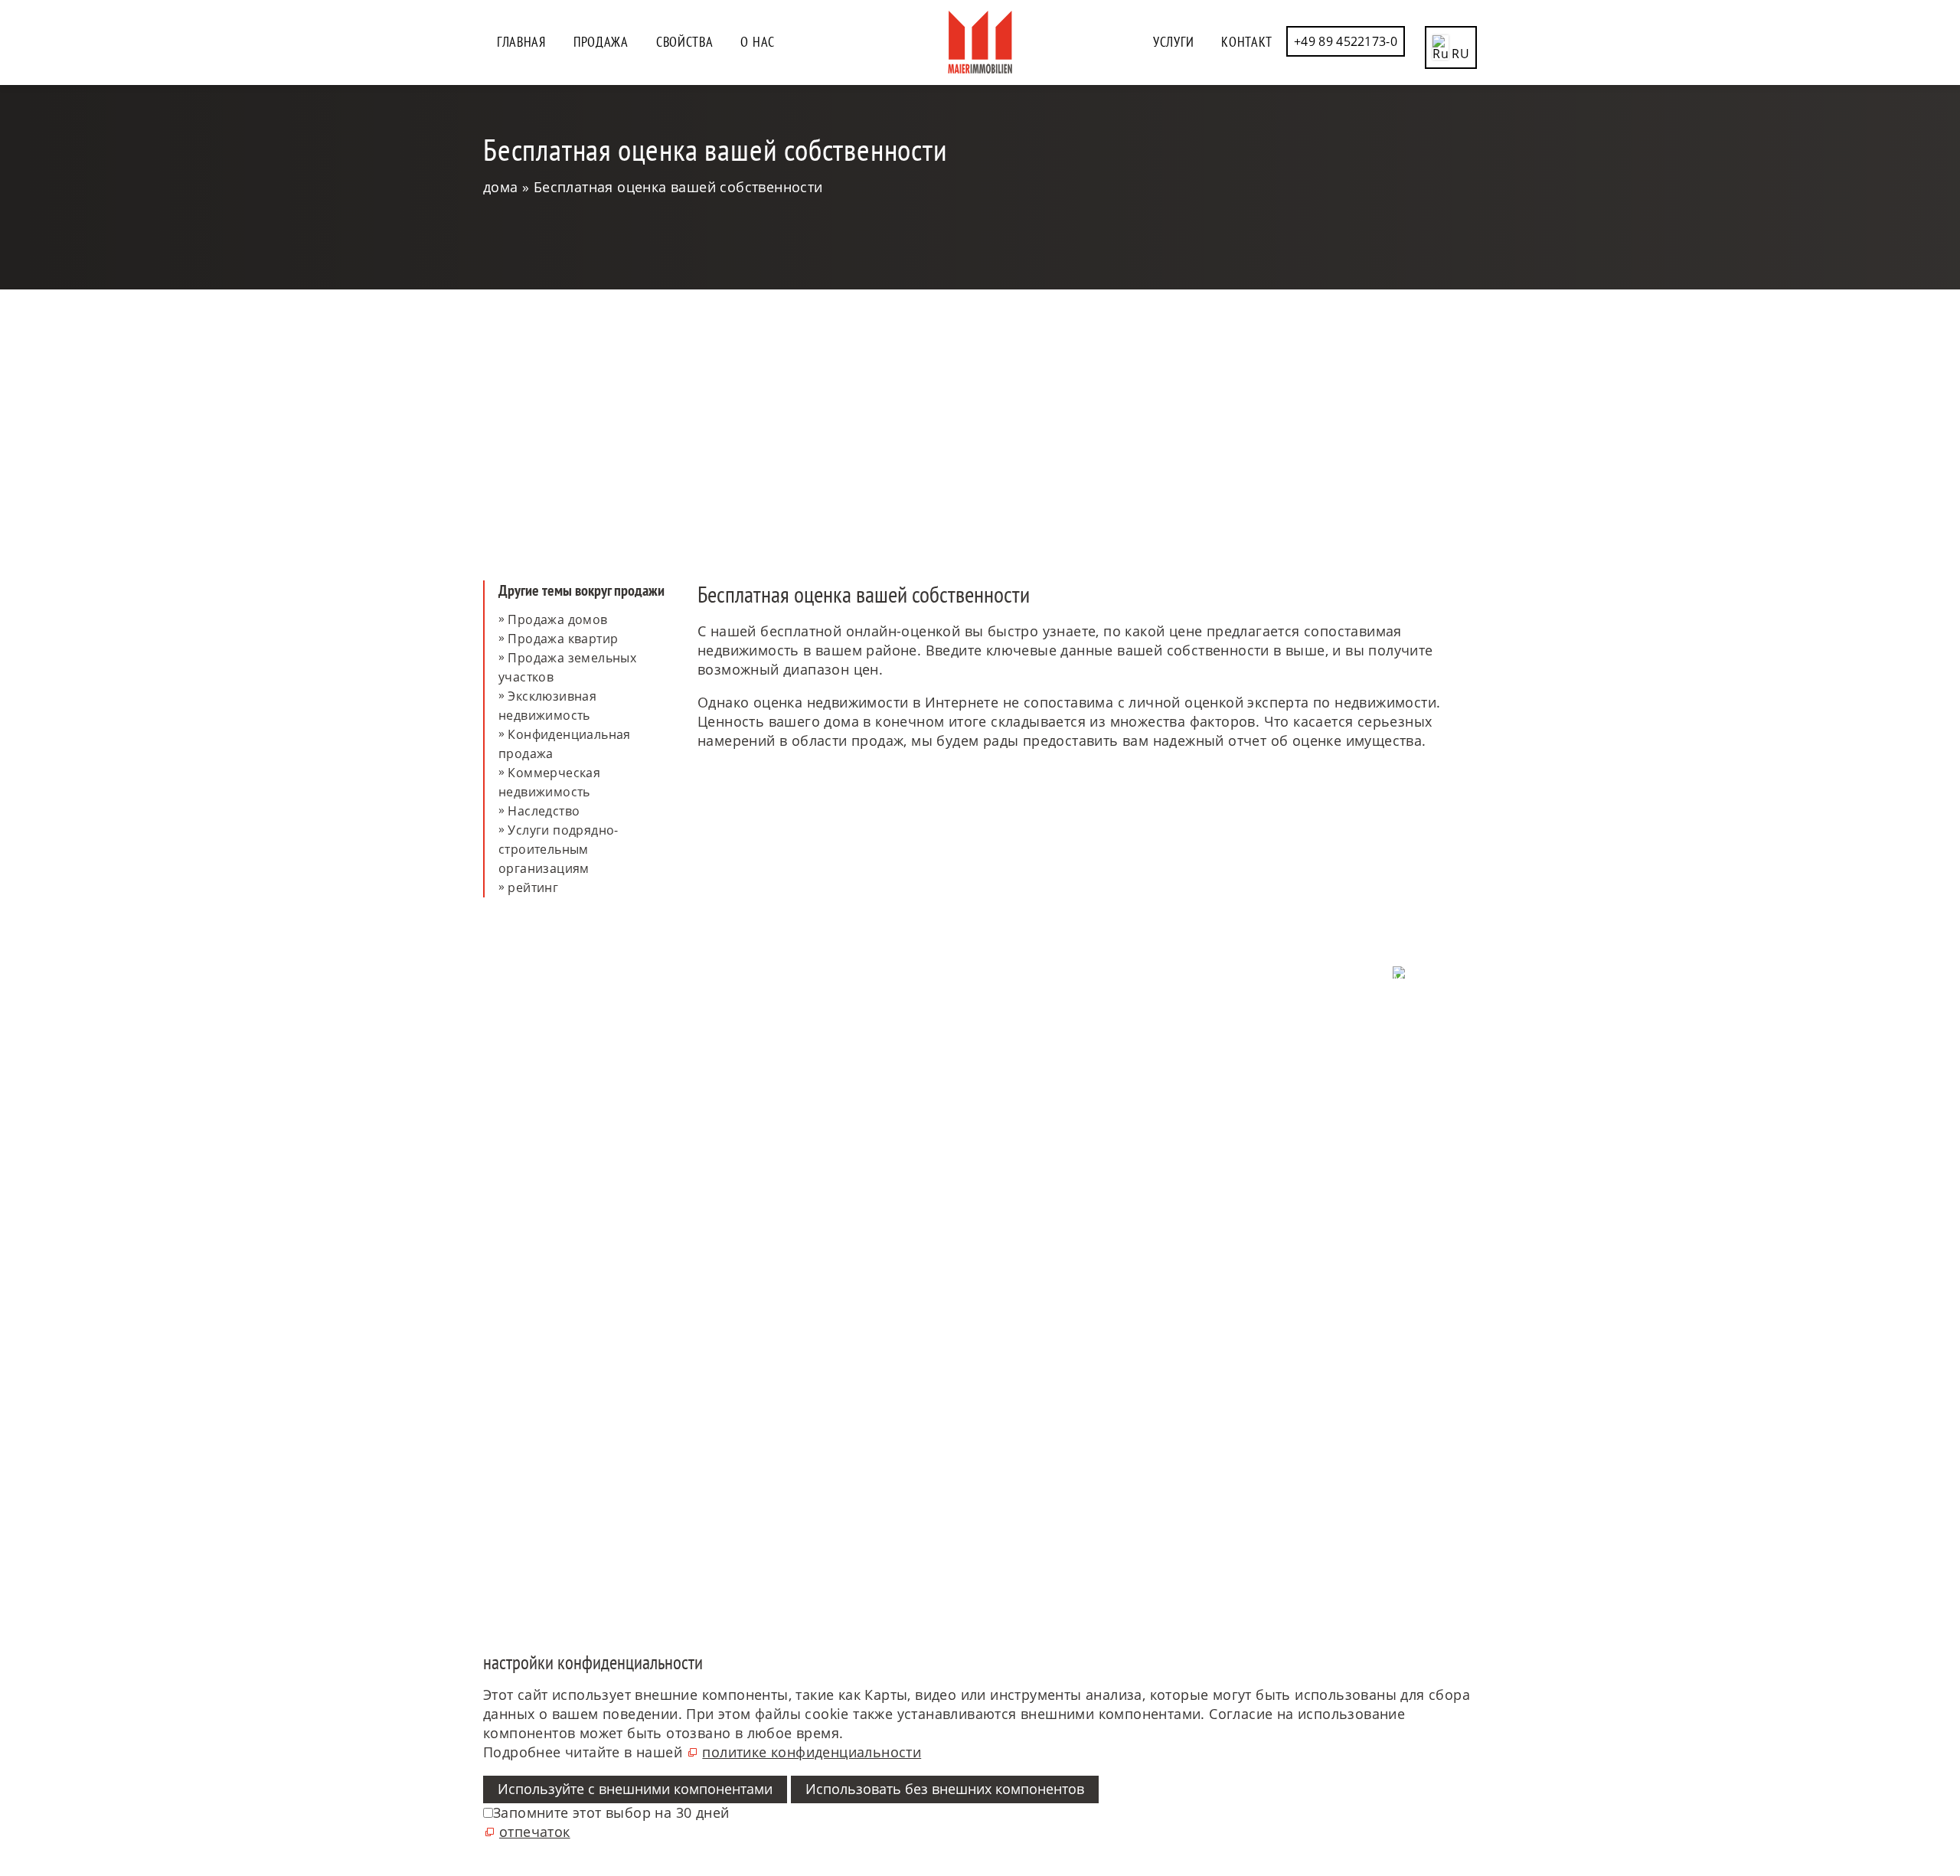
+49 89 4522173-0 (1346, 41)
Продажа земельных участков (567, 667)
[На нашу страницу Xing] (1475, 1559)
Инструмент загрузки (1046, 1060)
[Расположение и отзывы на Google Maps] (1475, 1522)
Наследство (544, 811)
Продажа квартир (563, 639)
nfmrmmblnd (539, 1113)
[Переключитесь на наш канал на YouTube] (1475, 1485)
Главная (521, 42)
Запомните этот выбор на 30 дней (611, 1812)
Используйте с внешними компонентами (635, 1789)
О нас (758, 42)
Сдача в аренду (1028, 1041)
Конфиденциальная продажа (565, 744)
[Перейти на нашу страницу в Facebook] (1475, 1412)
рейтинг (533, 887)
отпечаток (1445, 1047)
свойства (685, 42)
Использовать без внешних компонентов (945, 1789)
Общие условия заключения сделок (1366, 1066)
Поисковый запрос (1039, 1023)
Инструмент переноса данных (1073, 1078)
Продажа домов (557, 619)
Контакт (1247, 42)
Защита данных (1429, 1011)
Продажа (601, 42)
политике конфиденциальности (812, 1752)
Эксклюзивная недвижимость (547, 706)
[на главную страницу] (980, 42)
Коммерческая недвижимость (549, 782)
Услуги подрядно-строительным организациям (559, 849)
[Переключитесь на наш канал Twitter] (1475, 1449)
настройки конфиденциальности (1375, 1029)
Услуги (1173, 42)
